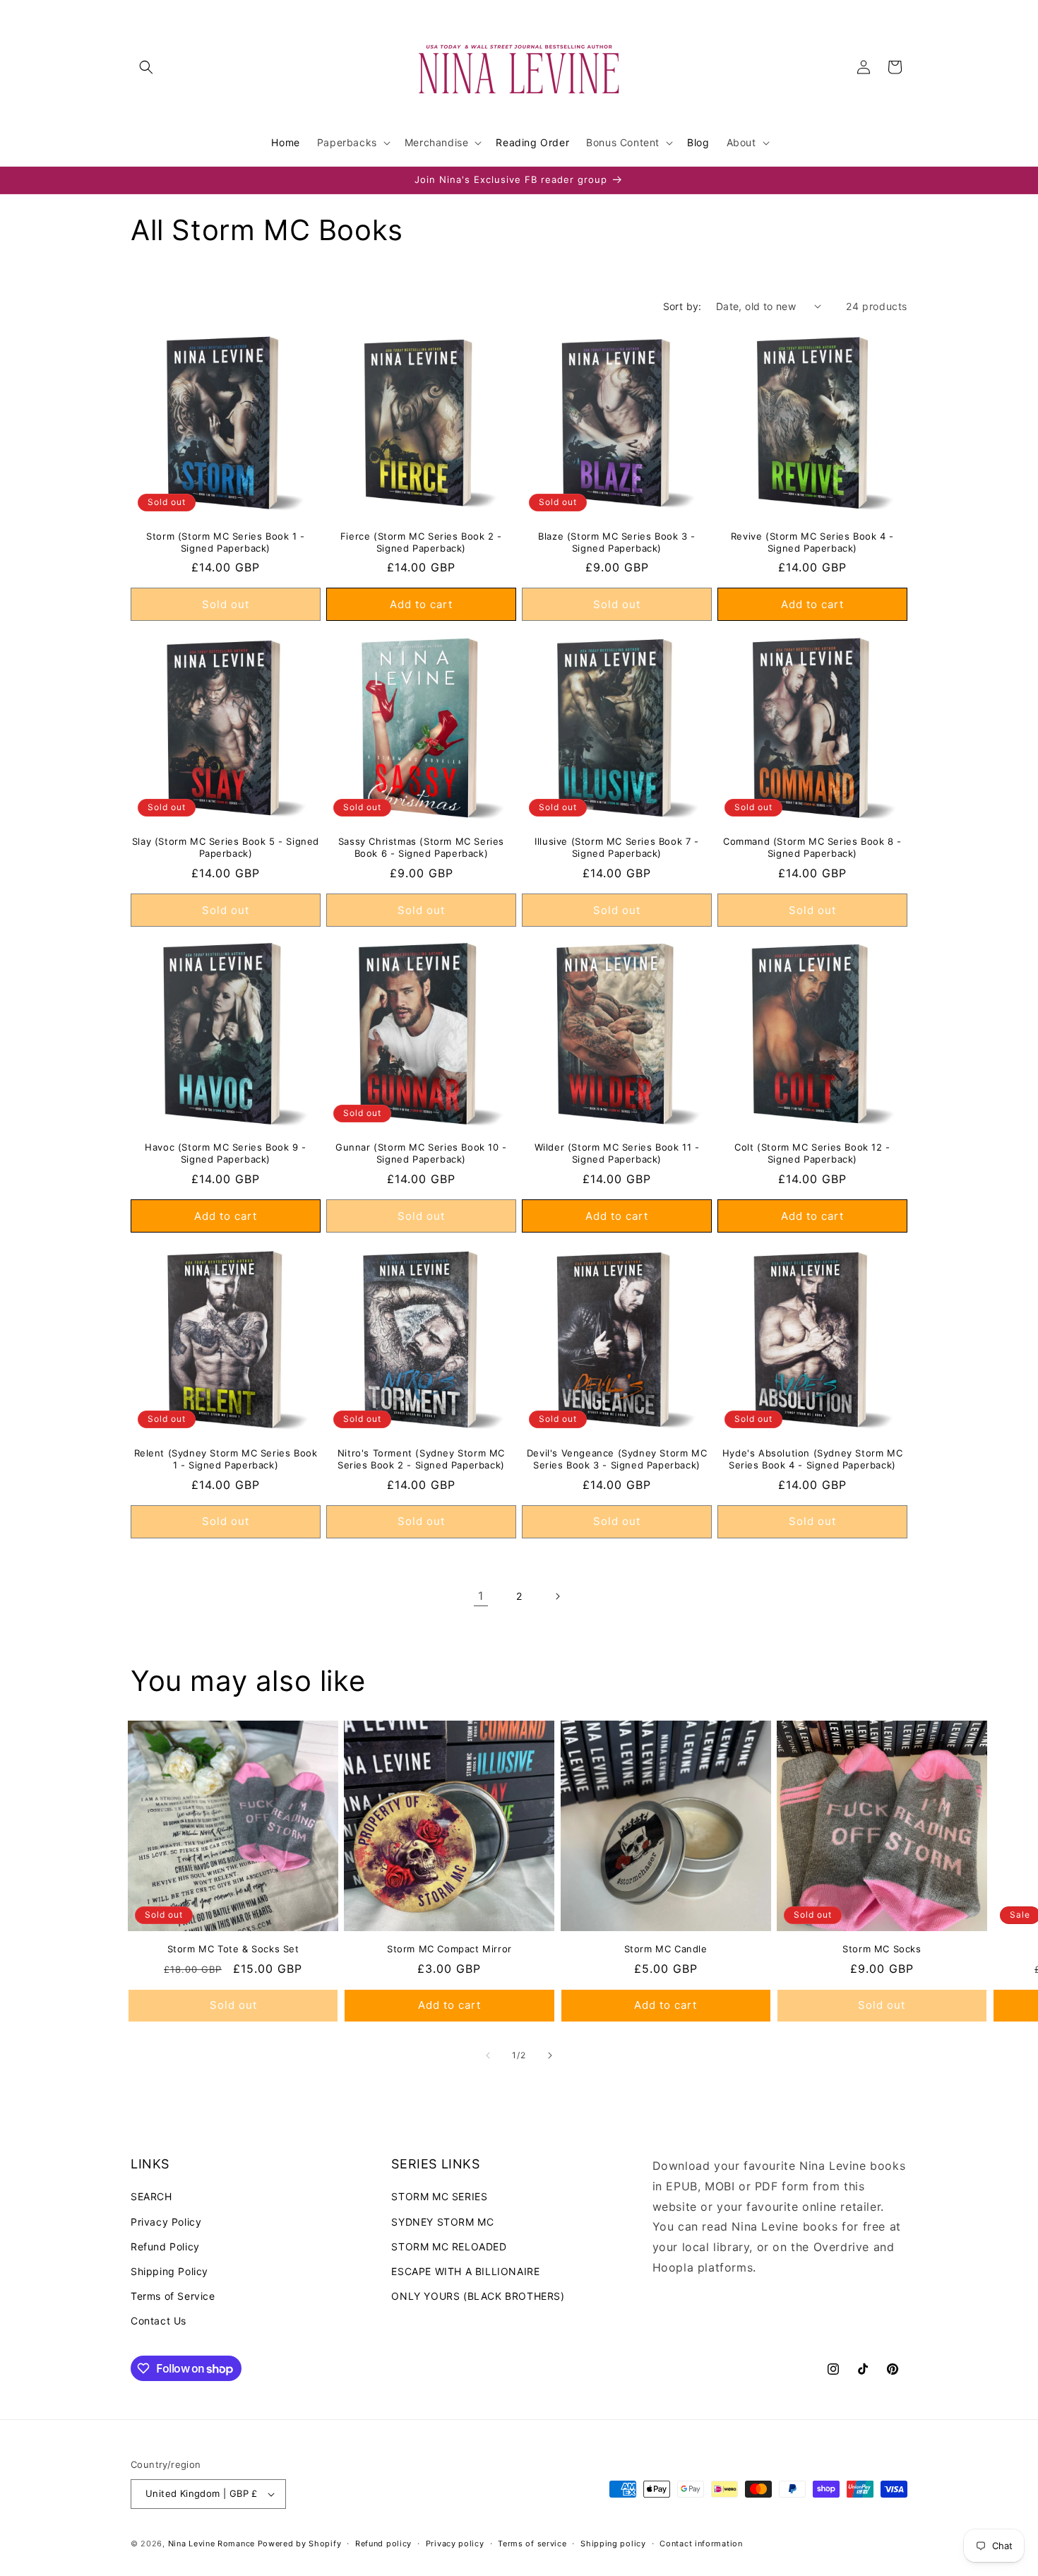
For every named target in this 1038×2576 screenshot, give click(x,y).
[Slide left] (488, 2055)
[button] (146, 67)
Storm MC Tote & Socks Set (233, 1949)
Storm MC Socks (882, 1949)
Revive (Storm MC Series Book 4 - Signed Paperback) (812, 542)
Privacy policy (455, 2544)
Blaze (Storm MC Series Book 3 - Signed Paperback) (617, 542)
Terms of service (532, 2544)
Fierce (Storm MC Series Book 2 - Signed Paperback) (421, 542)
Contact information (701, 2544)
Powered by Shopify (300, 2544)
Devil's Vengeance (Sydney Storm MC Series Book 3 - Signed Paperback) (617, 1459)
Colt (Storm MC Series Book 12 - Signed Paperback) (812, 1153)
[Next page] (557, 1596)
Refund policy (383, 2544)
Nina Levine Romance (211, 2544)
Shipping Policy (169, 2271)
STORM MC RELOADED (449, 2246)
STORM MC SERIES (439, 2196)
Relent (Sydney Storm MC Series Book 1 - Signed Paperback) (226, 1459)
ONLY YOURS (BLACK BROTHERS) (478, 2296)
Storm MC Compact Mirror (449, 1949)
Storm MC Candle (666, 1949)
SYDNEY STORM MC (442, 2222)
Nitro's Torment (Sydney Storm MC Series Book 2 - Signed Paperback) (421, 1459)
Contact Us (159, 2321)
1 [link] (481, 1596)
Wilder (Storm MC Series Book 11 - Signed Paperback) (617, 1153)
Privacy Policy (166, 2222)
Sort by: (682, 306)
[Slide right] (550, 2055)
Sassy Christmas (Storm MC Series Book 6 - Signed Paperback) (421, 847)
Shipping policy (613, 2544)
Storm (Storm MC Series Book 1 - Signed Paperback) (226, 542)
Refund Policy (165, 2246)
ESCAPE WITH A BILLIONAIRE (465, 2271)
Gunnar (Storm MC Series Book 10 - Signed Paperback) (421, 1153)
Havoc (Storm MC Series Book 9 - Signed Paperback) (226, 1153)
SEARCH (151, 2196)
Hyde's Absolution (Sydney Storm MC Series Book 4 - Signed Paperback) (812, 1459)
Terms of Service (173, 2296)
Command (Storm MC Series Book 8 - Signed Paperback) (812, 847)
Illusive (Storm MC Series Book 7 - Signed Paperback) (616, 847)
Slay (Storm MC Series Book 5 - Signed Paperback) (226, 847)
